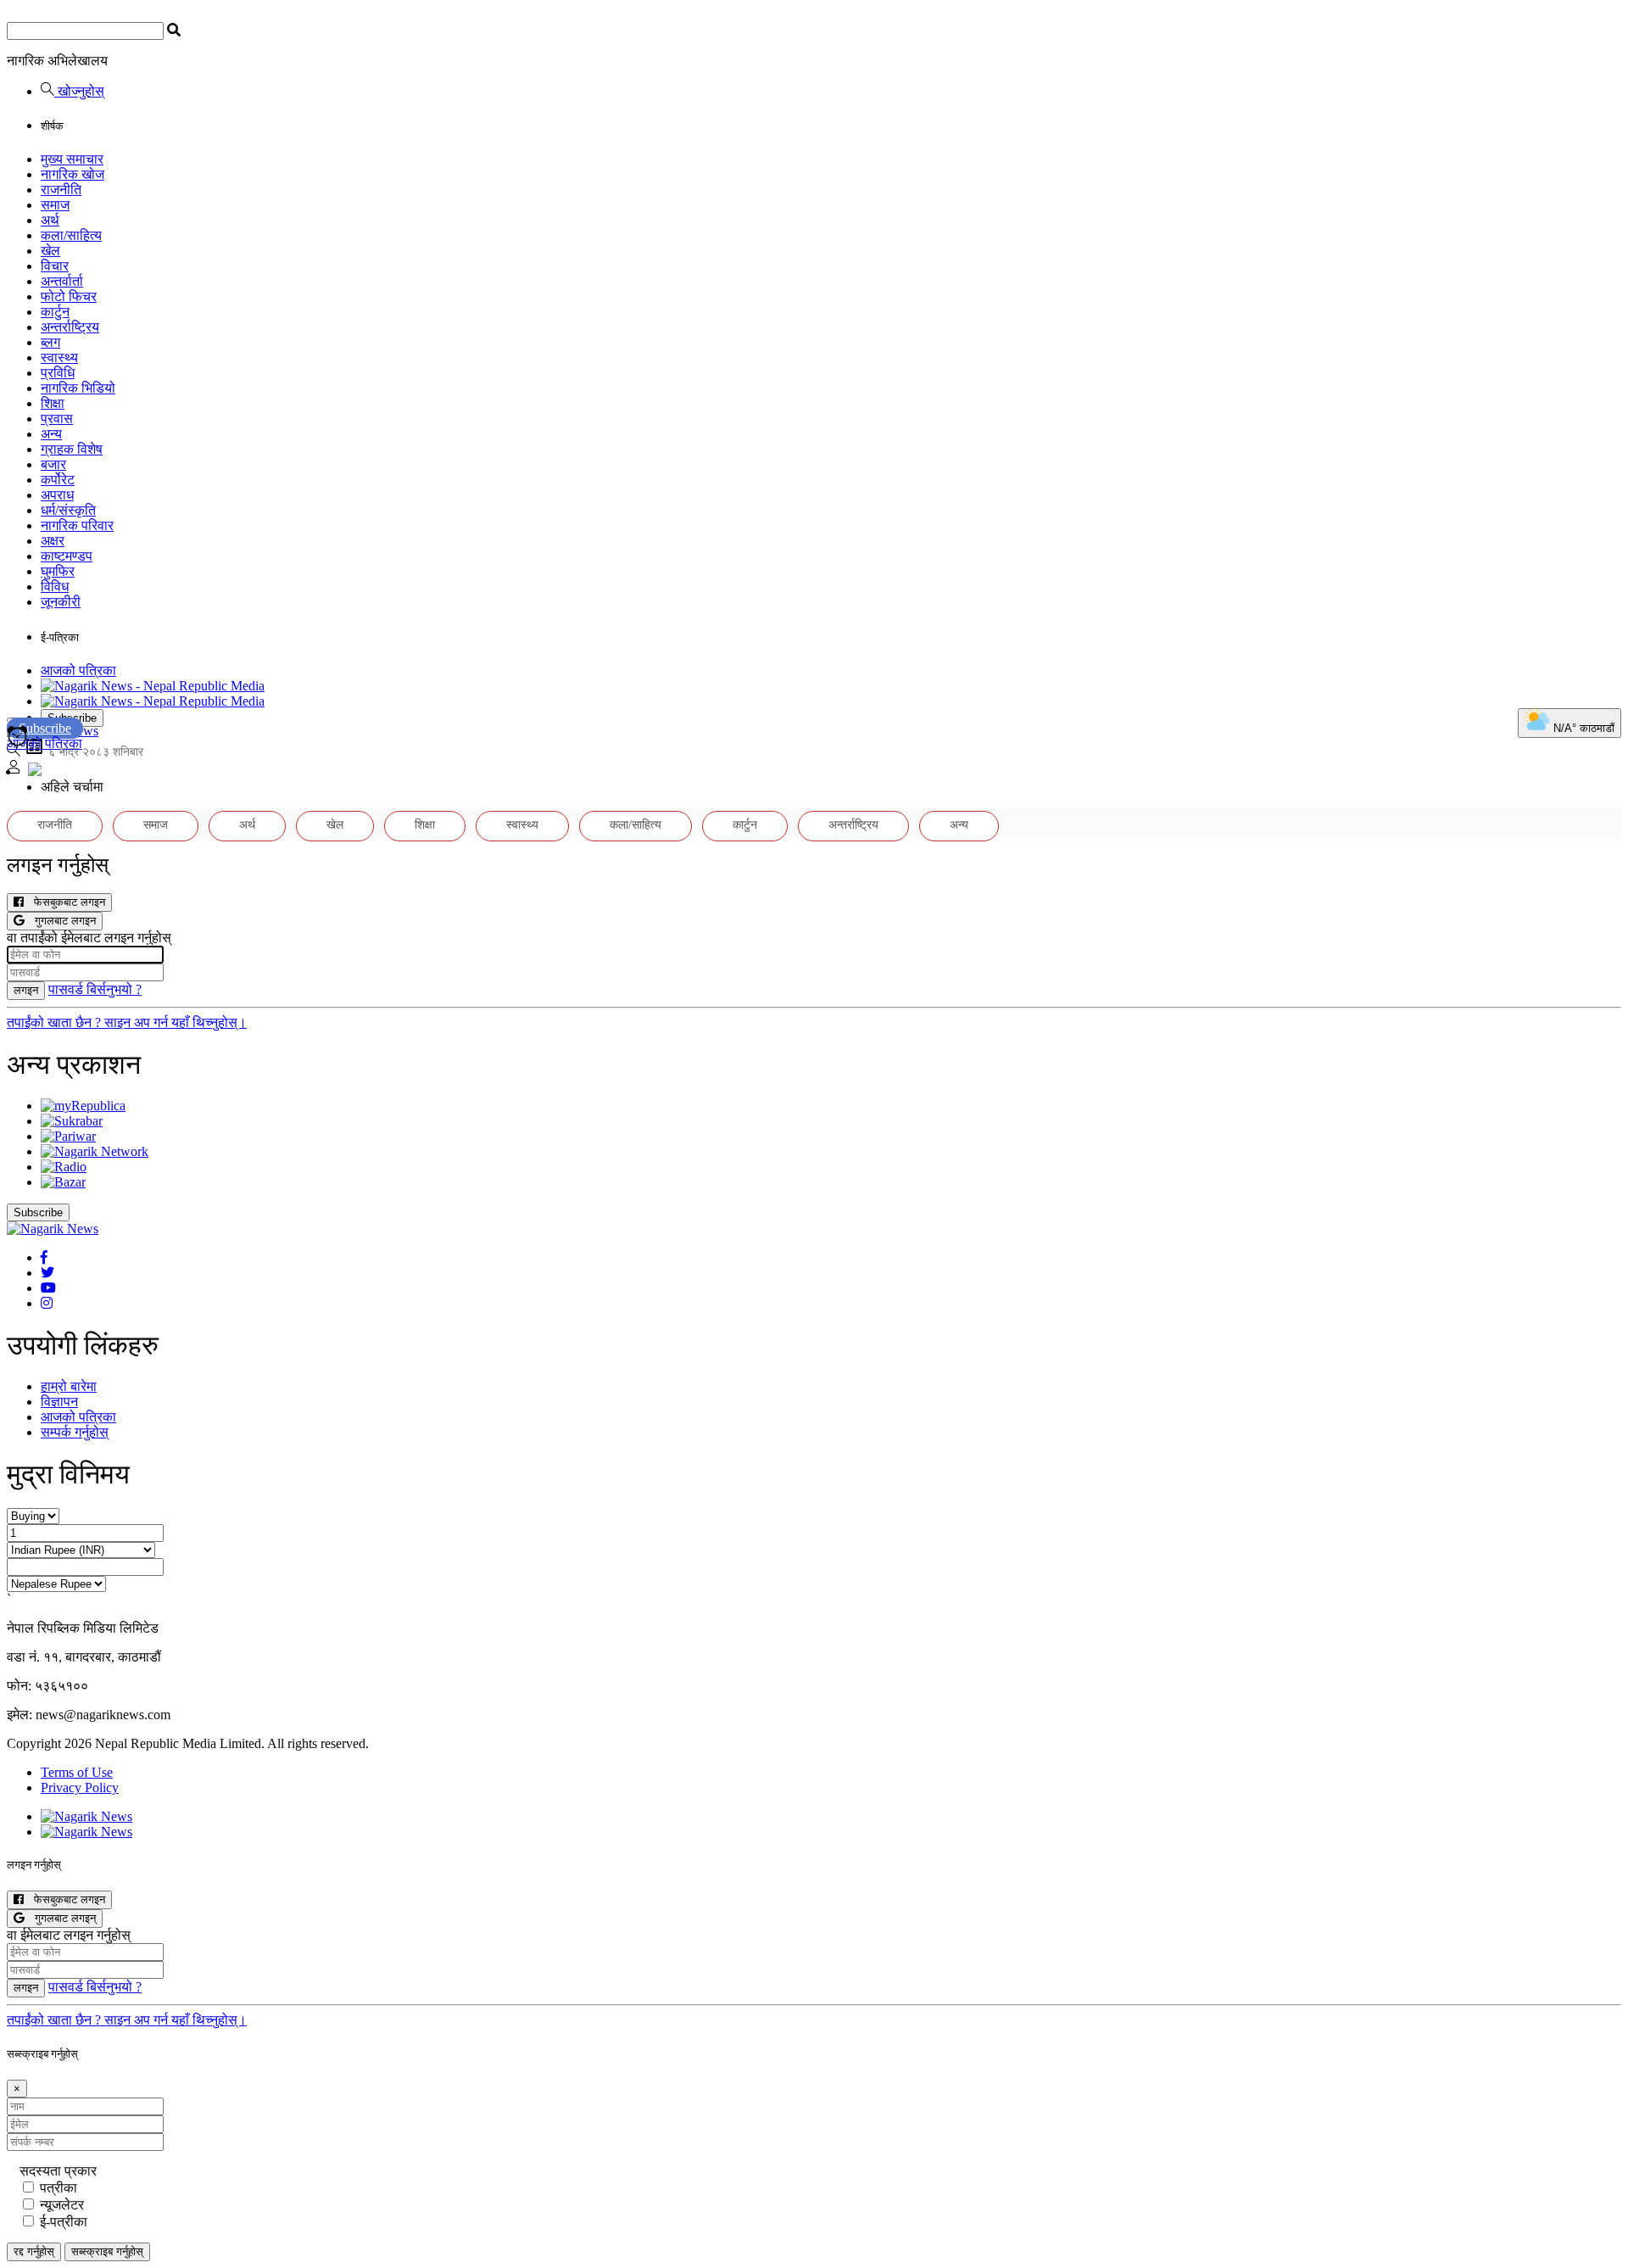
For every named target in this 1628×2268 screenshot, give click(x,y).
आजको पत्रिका (78, 670)
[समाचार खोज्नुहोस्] (14, 752)
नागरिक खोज (72, 174)
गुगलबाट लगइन (60, 921)
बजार (53, 464)
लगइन (26, 990)
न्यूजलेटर (62, 2205)
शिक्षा (53, 403)
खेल (50, 251)
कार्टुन (55, 312)
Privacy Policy (80, 1788)
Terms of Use (77, 1772)
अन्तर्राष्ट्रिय (70, 327)
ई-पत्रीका (64, 2222)
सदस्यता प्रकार (58, 2171)
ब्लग (50, 342)
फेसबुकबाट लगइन (64, 902)
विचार (55, 266)
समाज (55, 205)
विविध (55, 587)
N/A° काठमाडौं (1582, 728)
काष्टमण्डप (67, 556)
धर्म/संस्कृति (68, 510)
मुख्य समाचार (72, 159)
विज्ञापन (59, 1402)
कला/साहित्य (71, 235)
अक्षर (53, 541)
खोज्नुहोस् (79, 91)
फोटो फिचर (69, 296)
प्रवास (57, 419)
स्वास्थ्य (59, 358)
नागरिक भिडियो (78, 388)
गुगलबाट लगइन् (60, 1918)
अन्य (51, 434)
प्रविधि (58, 373)
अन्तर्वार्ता (62, 281)
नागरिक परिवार (77, 525)
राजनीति (61, 190)
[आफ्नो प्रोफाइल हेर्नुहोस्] (14, 769)
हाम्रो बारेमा (69, 1386)
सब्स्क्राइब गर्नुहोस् (107, 2251)
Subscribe (45, 728)
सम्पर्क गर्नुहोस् (75, 1432)
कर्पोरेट (58, 480)
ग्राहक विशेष (72, 449)
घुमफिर (58, 571)
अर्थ (50, 220)
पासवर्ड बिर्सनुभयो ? (95, 989)
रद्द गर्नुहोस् (34, 2251)
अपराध (57, 495)
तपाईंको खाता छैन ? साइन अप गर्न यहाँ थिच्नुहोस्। (127, 1022)
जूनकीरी (61, 602)
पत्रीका (59, 2188)
